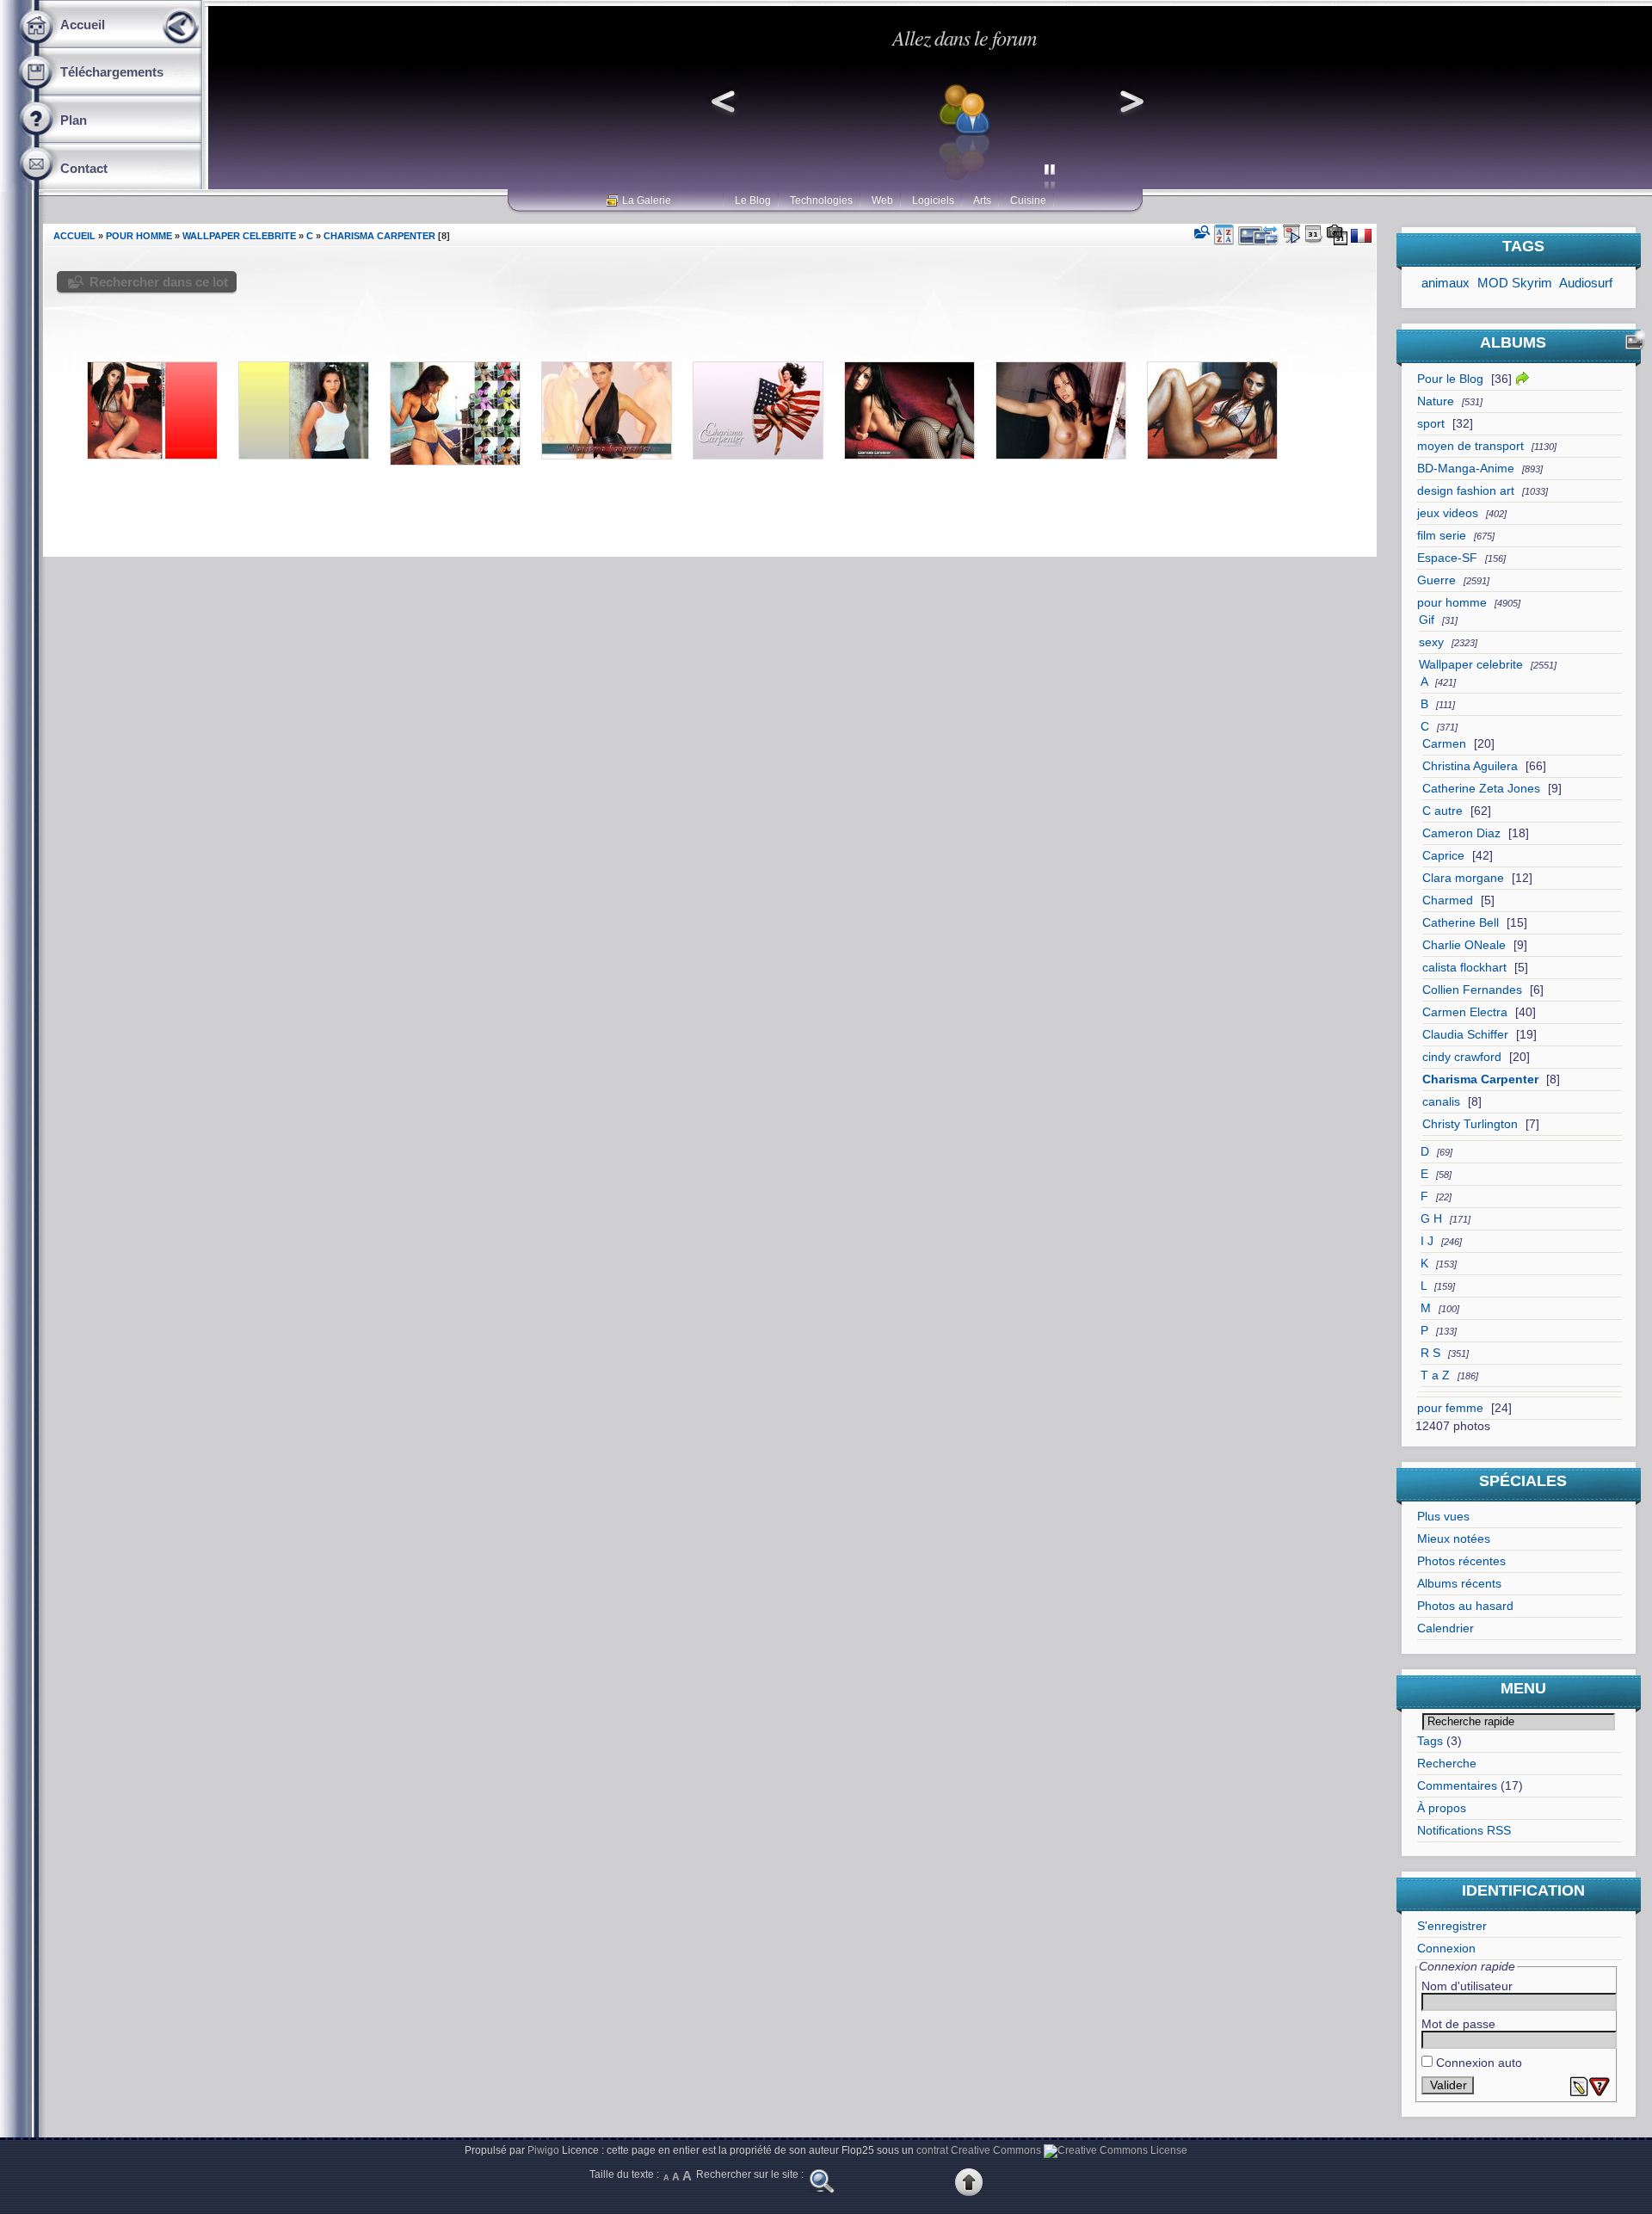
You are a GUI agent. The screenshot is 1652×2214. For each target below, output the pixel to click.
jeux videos (1448, 513)
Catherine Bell (1461, 923)
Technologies (821, 200)
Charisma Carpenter (1480, 1079)
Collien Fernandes (1472, 990)
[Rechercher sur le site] (822, 2192)
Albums (1513, 342)
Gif (1427, 620)
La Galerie (647, 200)
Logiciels (933, 200)
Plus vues (1443, 1517)
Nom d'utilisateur (1467, 1986)
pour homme (1452, 603)
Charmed (1448, 900)
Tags (1430, 1741)
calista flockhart (1464, 968)
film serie (1442, 536)
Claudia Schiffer (1465, 1035)
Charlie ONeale (1464, 945)
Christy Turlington (1470, 1124)
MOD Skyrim (1515, 283)
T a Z (1435, 1375)
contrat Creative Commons (979, 2150)
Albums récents (1459, 1584)
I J (1427, 1241)
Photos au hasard (1465, 1606)
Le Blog (753, 200)
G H (1431, 1219)
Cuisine (1028, 200)
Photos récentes (1461, 1561)
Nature (1436, 401)
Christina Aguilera (1470, 766)
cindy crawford (1462, 1057)
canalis (1441, 1102)
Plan (74, 120)
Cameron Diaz (1461, 833)
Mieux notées (1454, 1539)
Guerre (1436, 580)
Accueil (83, 25)
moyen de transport (1470, 446)
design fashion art (1466, 491)
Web (882, 200)
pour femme (1450, 1408)
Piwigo (543, 2150)
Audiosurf (1586, 283)
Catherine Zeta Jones (1481, 789)
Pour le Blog (1450, 379)
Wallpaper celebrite (1471, 665)
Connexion (1446, 1949)
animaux (1445, 283)
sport (1431, 424)
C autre (1442, 811)
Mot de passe (1458, 2024)
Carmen (1444, 744)
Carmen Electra (1465, 1012)
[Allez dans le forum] (928, 179)
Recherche (1447, 1764)
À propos (1442, 1808)
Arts (982, 200)
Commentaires (1457, 1786)
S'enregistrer (1452, 1926)
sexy (1431, 642)
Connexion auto (1477, 2063)
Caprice (1443, 856)
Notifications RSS (1464, 1831)
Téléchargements (112, 72)
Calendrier (1445, 1628)
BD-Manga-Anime (1466, 469)
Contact (84, 168)
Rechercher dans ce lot (159, 282)
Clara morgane (1463, 878)
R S (1430, 1353)
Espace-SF (1447, 558)
